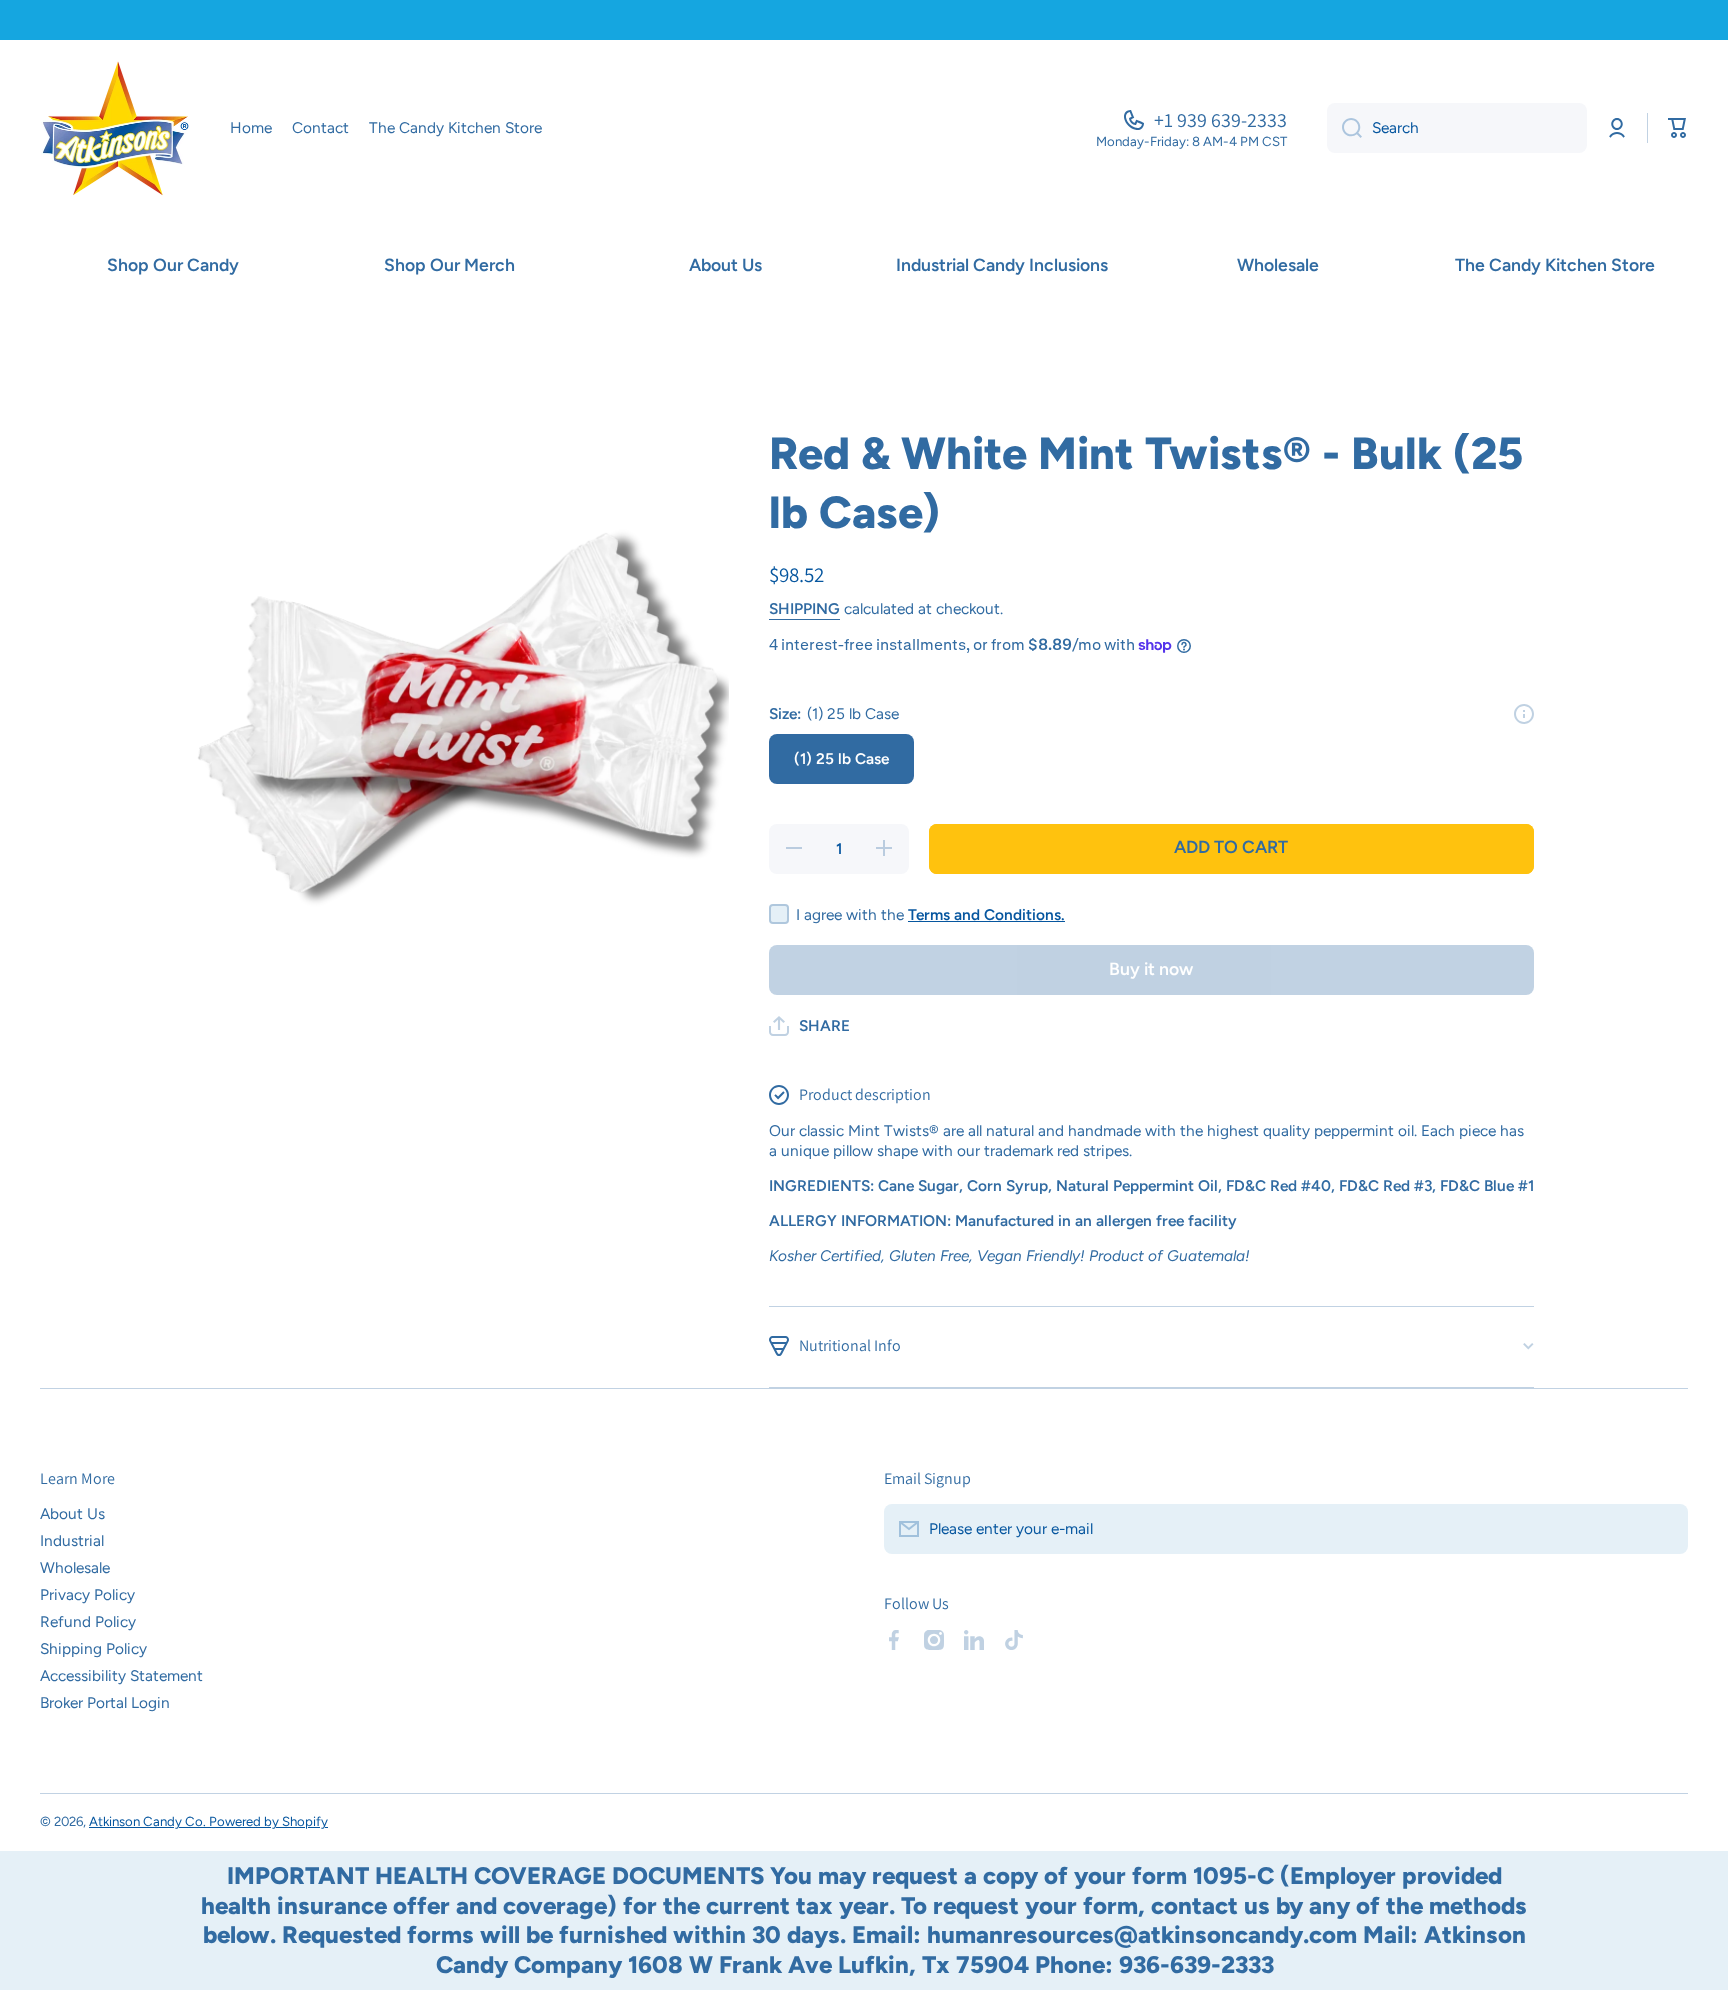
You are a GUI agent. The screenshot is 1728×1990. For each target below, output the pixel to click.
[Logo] (115, 128)
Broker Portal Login (105, 1702)
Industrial (72, 1540)
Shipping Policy (93, 1648)
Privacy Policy (87, 1594)
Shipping (804, 608)
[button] (809, 1026)
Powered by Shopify (268, 1821)
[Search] (1344, 128)
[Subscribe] (1663, 1529)
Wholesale (75, 1567)
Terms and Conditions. (986, 914)
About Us (72, 1513)
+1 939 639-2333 (1220, 120)
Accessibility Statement (121, 1675)
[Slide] (1524, 714)
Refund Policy (88, 1621)
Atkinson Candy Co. (149, 1821)
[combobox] (1457, 128)
